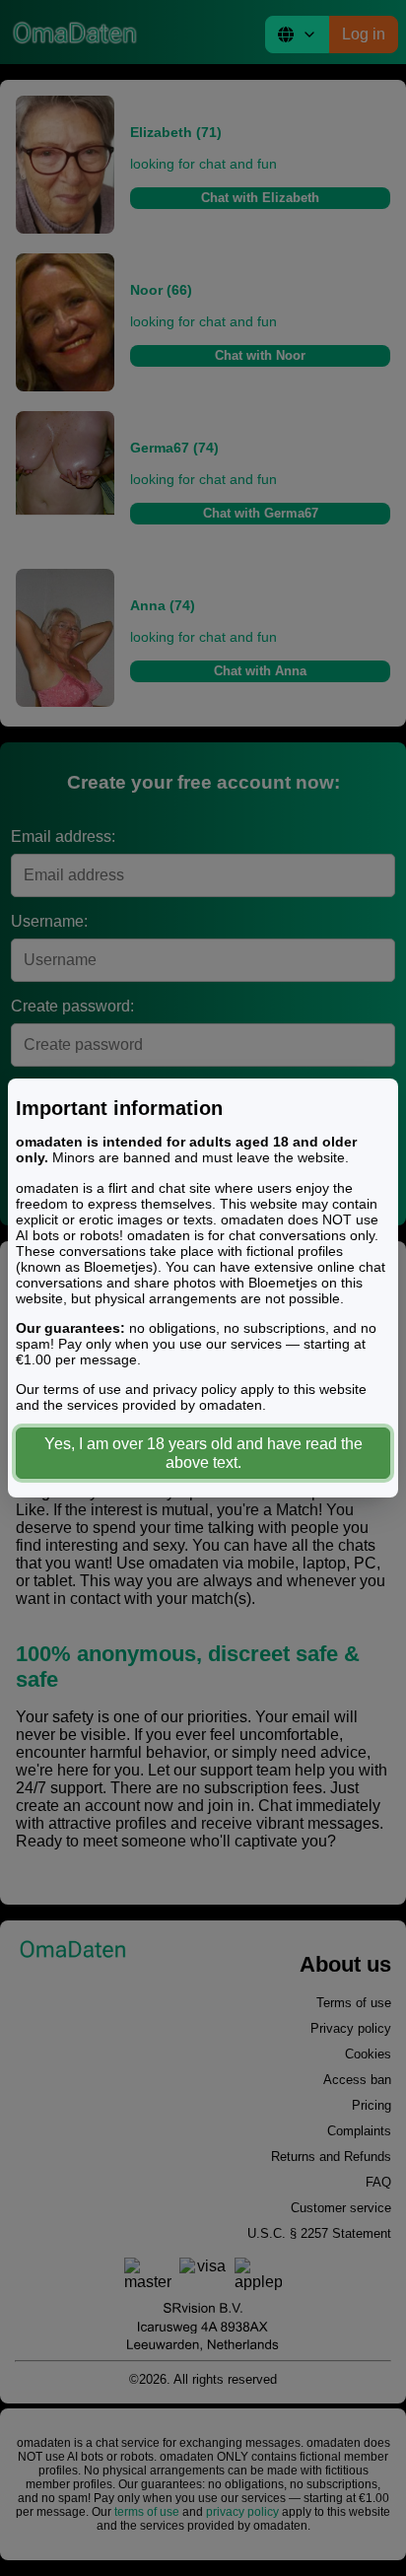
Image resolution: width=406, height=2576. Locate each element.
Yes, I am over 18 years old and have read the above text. (203, 1453)
